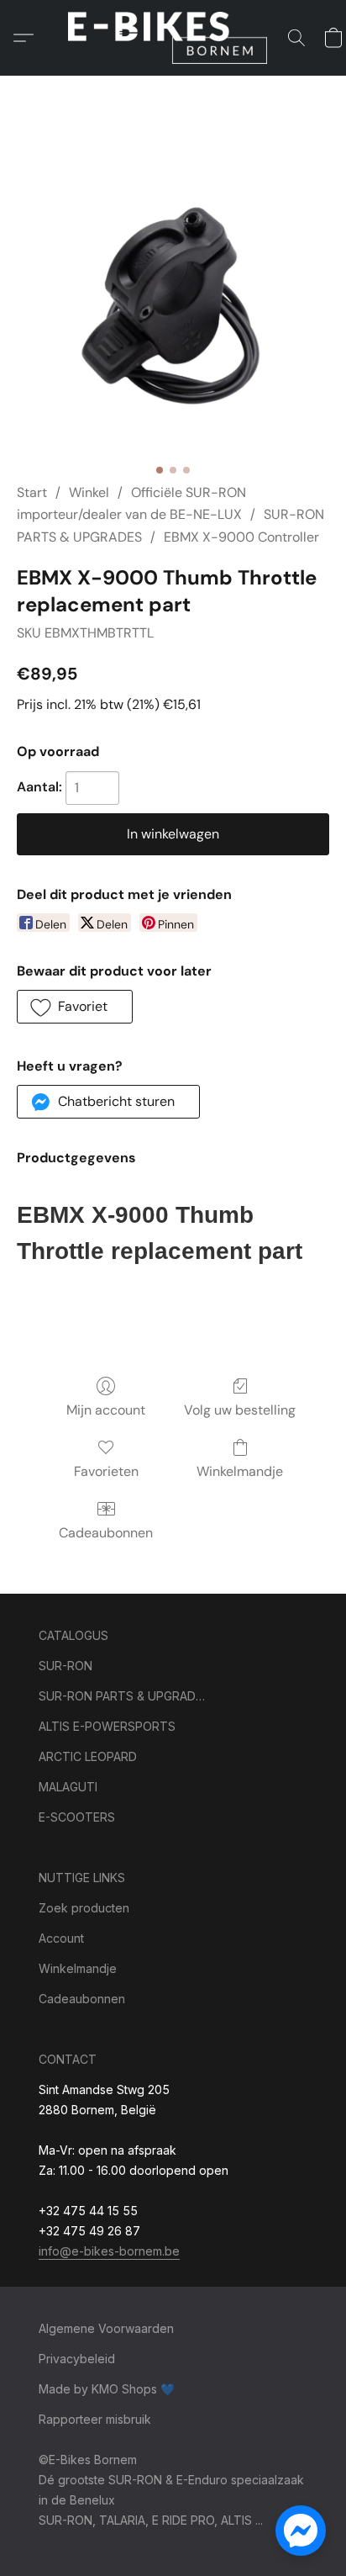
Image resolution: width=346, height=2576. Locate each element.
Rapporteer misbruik (95, 2419)
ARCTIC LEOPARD (88, 1756)
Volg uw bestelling (240, 1410)
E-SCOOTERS (77, 1817)
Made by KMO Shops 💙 (107, 2389)
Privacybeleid (77, 2359)
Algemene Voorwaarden (106, 2328)
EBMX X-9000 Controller (241, 537)
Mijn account (106, 1410)
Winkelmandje (240, 1471)
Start (32, 492)
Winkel (89, 492)
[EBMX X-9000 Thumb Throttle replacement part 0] (173, 299)
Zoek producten (84, 1908)
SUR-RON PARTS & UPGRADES (123, 1696)
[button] (173, 38)
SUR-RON (66, 1666)
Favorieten (106, 1471)
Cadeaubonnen (106, 1533)
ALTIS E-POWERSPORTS (107, 1726)
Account (61, 1938)
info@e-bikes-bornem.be (109, 2251)
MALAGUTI (68, 1787)
